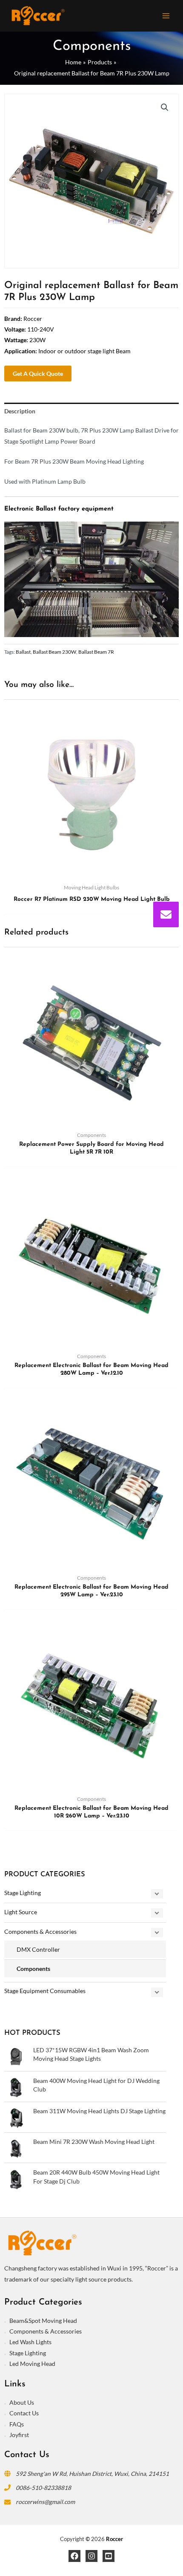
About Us (22, 2402)
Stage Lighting (23, 1893)
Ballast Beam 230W (54, 652)
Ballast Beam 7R (96, 652)
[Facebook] (74, 2556)
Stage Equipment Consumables (45, 1991)
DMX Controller (38, 1949)
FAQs (17, 2424)
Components (33, 1969)
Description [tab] (20, 411)
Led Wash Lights (30, 2342)
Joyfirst (19, 2435)
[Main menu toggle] (166, 16)
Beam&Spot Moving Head (43, 2321)
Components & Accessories (40, 1931)
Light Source (21, 1912)
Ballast (23, 652)
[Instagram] (91, 2556)
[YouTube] (109, 2556)
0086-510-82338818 (43, 2488)
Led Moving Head (32, 2364)
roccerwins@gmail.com (45, 2502)
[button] (165, 107)
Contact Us (24, 2413)
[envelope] (166, 914)
